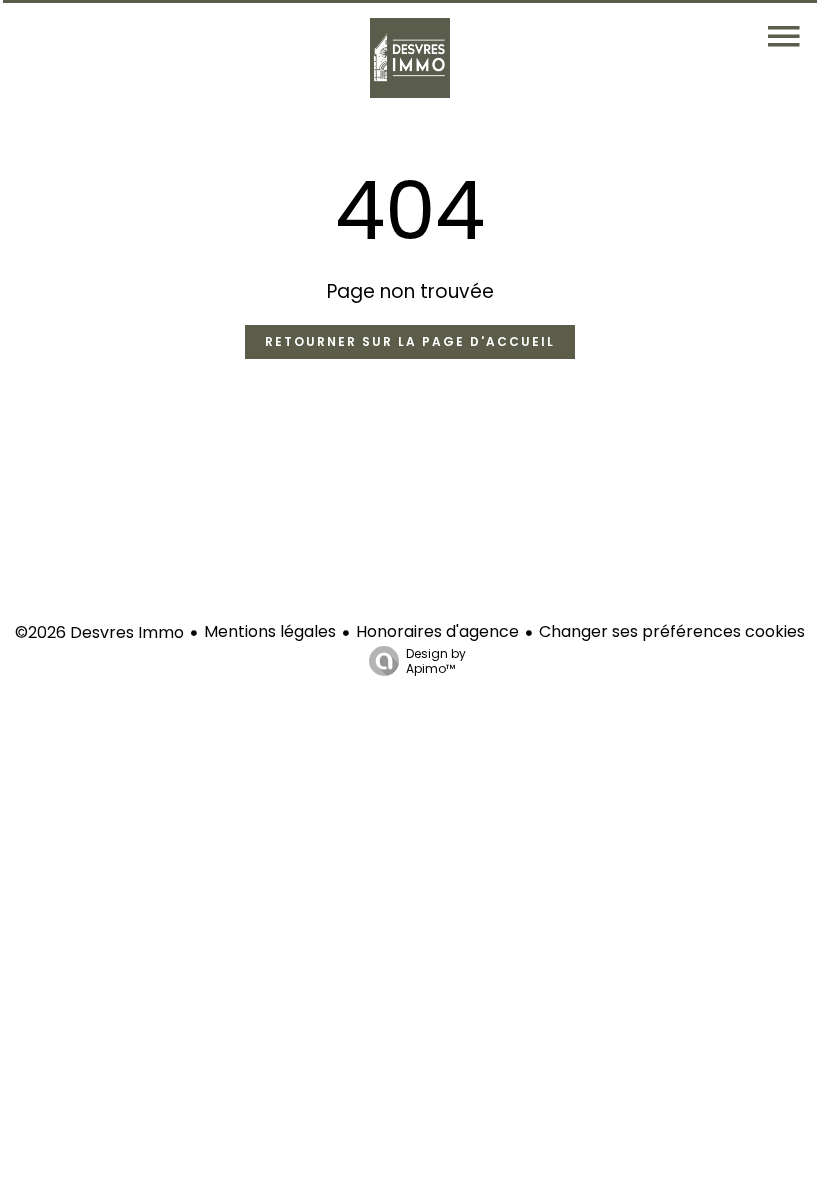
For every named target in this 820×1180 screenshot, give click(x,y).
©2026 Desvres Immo (99, 632)
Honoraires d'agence (437, 631)
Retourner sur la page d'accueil (410, 341)
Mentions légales (270, 631)
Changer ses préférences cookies (672, 631)
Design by (436, 660)
